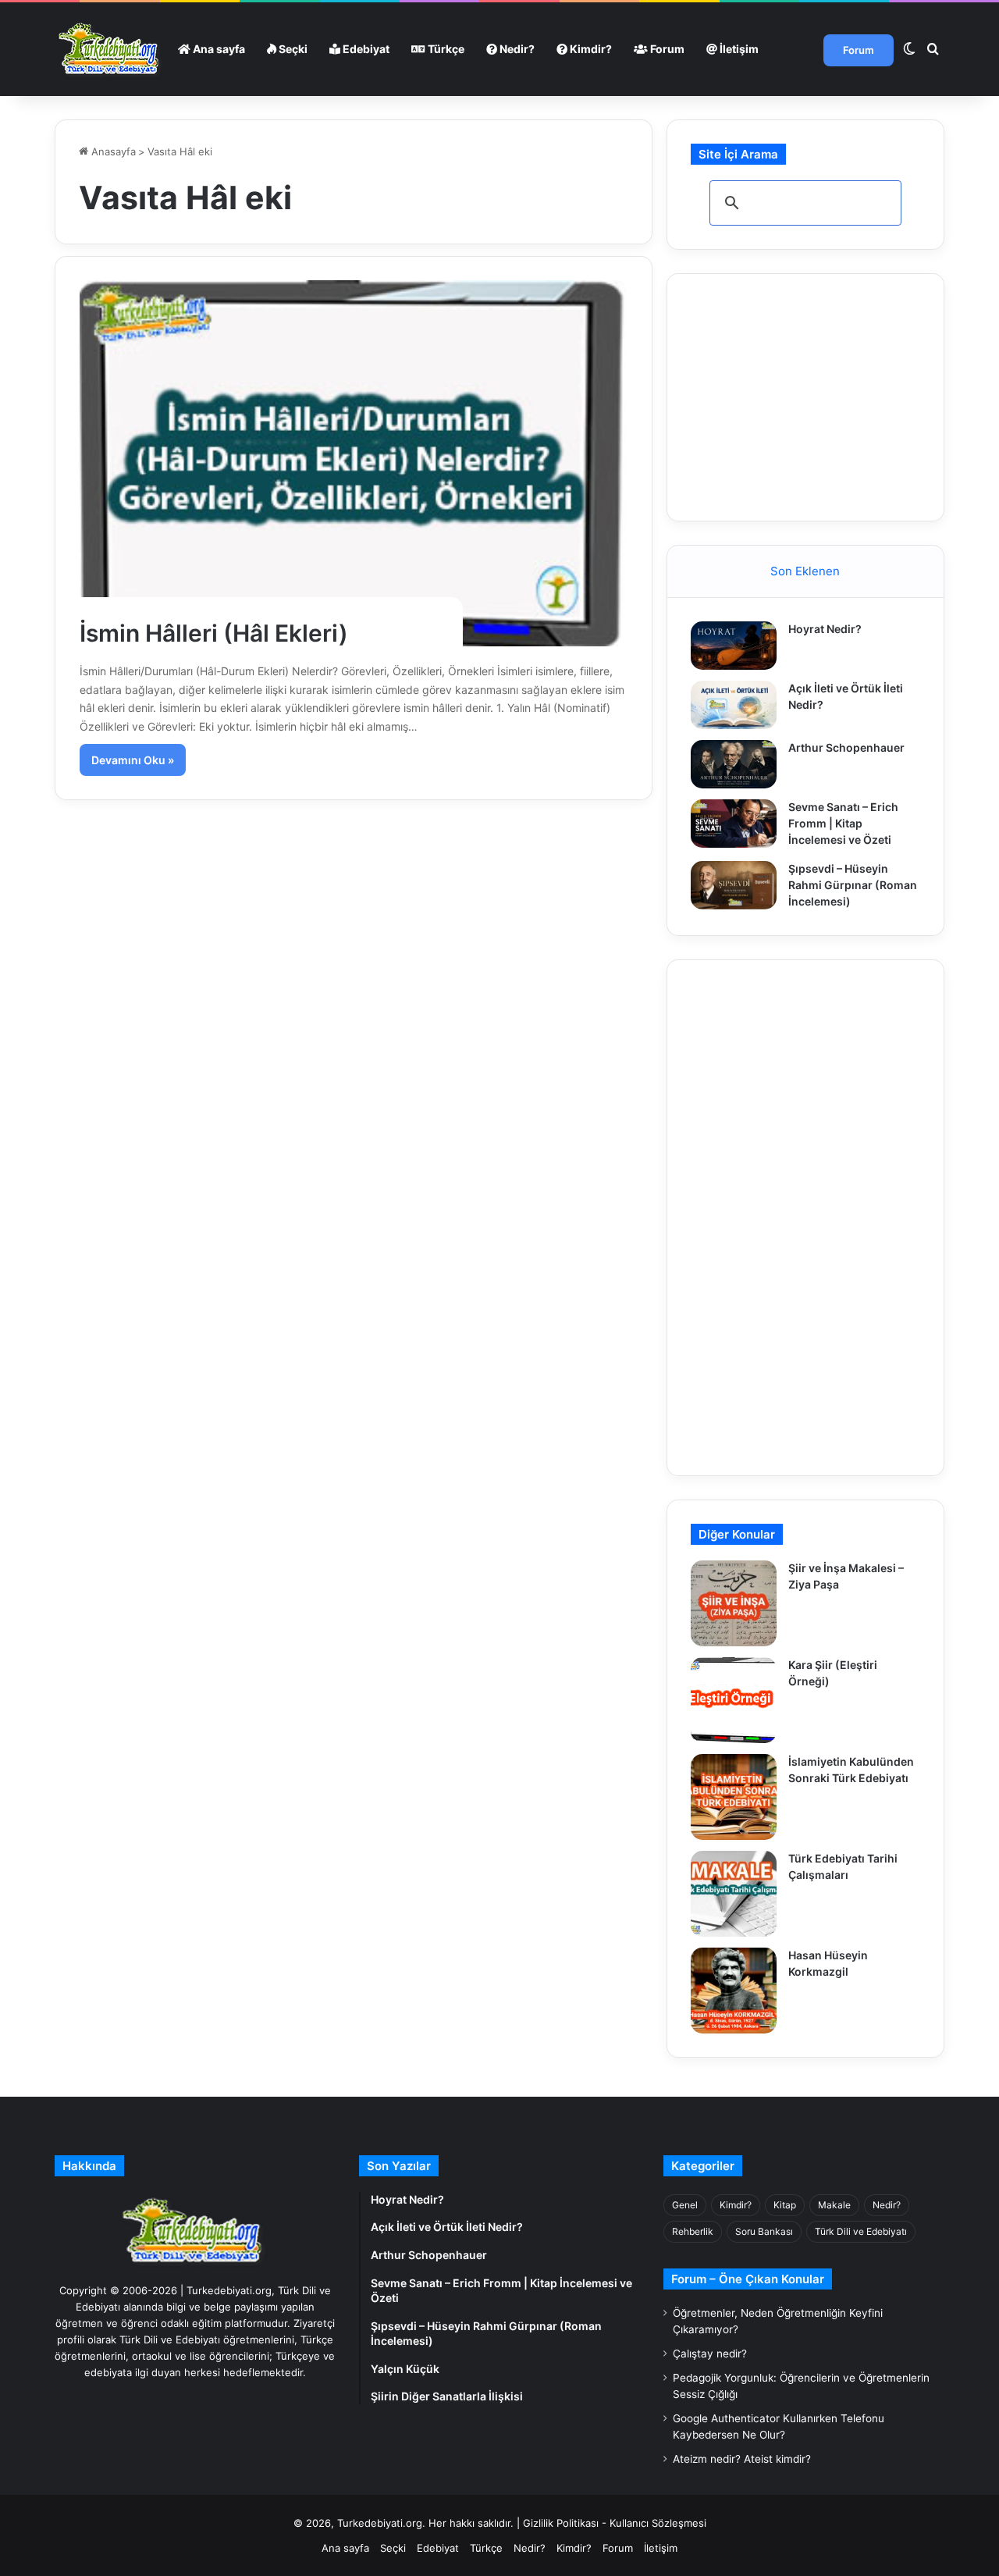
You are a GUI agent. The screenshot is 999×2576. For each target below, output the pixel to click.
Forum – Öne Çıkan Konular (748, 2279)
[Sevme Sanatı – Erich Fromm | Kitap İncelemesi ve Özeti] (734, 824)
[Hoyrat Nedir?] (734, 646)
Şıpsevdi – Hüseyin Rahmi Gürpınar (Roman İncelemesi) (853, 885)
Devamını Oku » (133, 760)
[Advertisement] (808, 395)
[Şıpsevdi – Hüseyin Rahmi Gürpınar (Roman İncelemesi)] (734, 885)
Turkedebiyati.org (380, 2523)
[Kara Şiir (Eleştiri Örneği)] (734, 1700)
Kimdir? (590, 49)
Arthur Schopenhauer (846, 747)
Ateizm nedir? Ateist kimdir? (742, 2459)
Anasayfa (112, 151)
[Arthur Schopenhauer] (734, 764)
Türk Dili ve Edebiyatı (861, 2231)
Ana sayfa (218, 49)
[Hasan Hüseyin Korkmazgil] (734, 1991)
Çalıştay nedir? (710, 2354)
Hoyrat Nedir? (825, 629)
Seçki (292, 49)
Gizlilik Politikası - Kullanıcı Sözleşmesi (615, 2523)
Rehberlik (693, 2231)
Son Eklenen (805, 571)
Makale (834, 2205)
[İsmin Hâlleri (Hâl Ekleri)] (354, 463)
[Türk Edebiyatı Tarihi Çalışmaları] (734, 1894)
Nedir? (516, 49)
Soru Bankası (764, 2231)
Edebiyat (365, 49)
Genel (685, 2205)
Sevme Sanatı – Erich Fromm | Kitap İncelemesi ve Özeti (843, 823)
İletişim (738, 49)
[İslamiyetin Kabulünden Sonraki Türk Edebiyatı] (734, 1797)
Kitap (785, 2205)
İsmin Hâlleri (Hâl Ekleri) (214, 633)
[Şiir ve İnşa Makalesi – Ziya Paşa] (734, 1603)
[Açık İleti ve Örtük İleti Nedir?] (734, 705)
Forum (666, 49)
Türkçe (445, 49)
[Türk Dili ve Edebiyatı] (111, 49)
